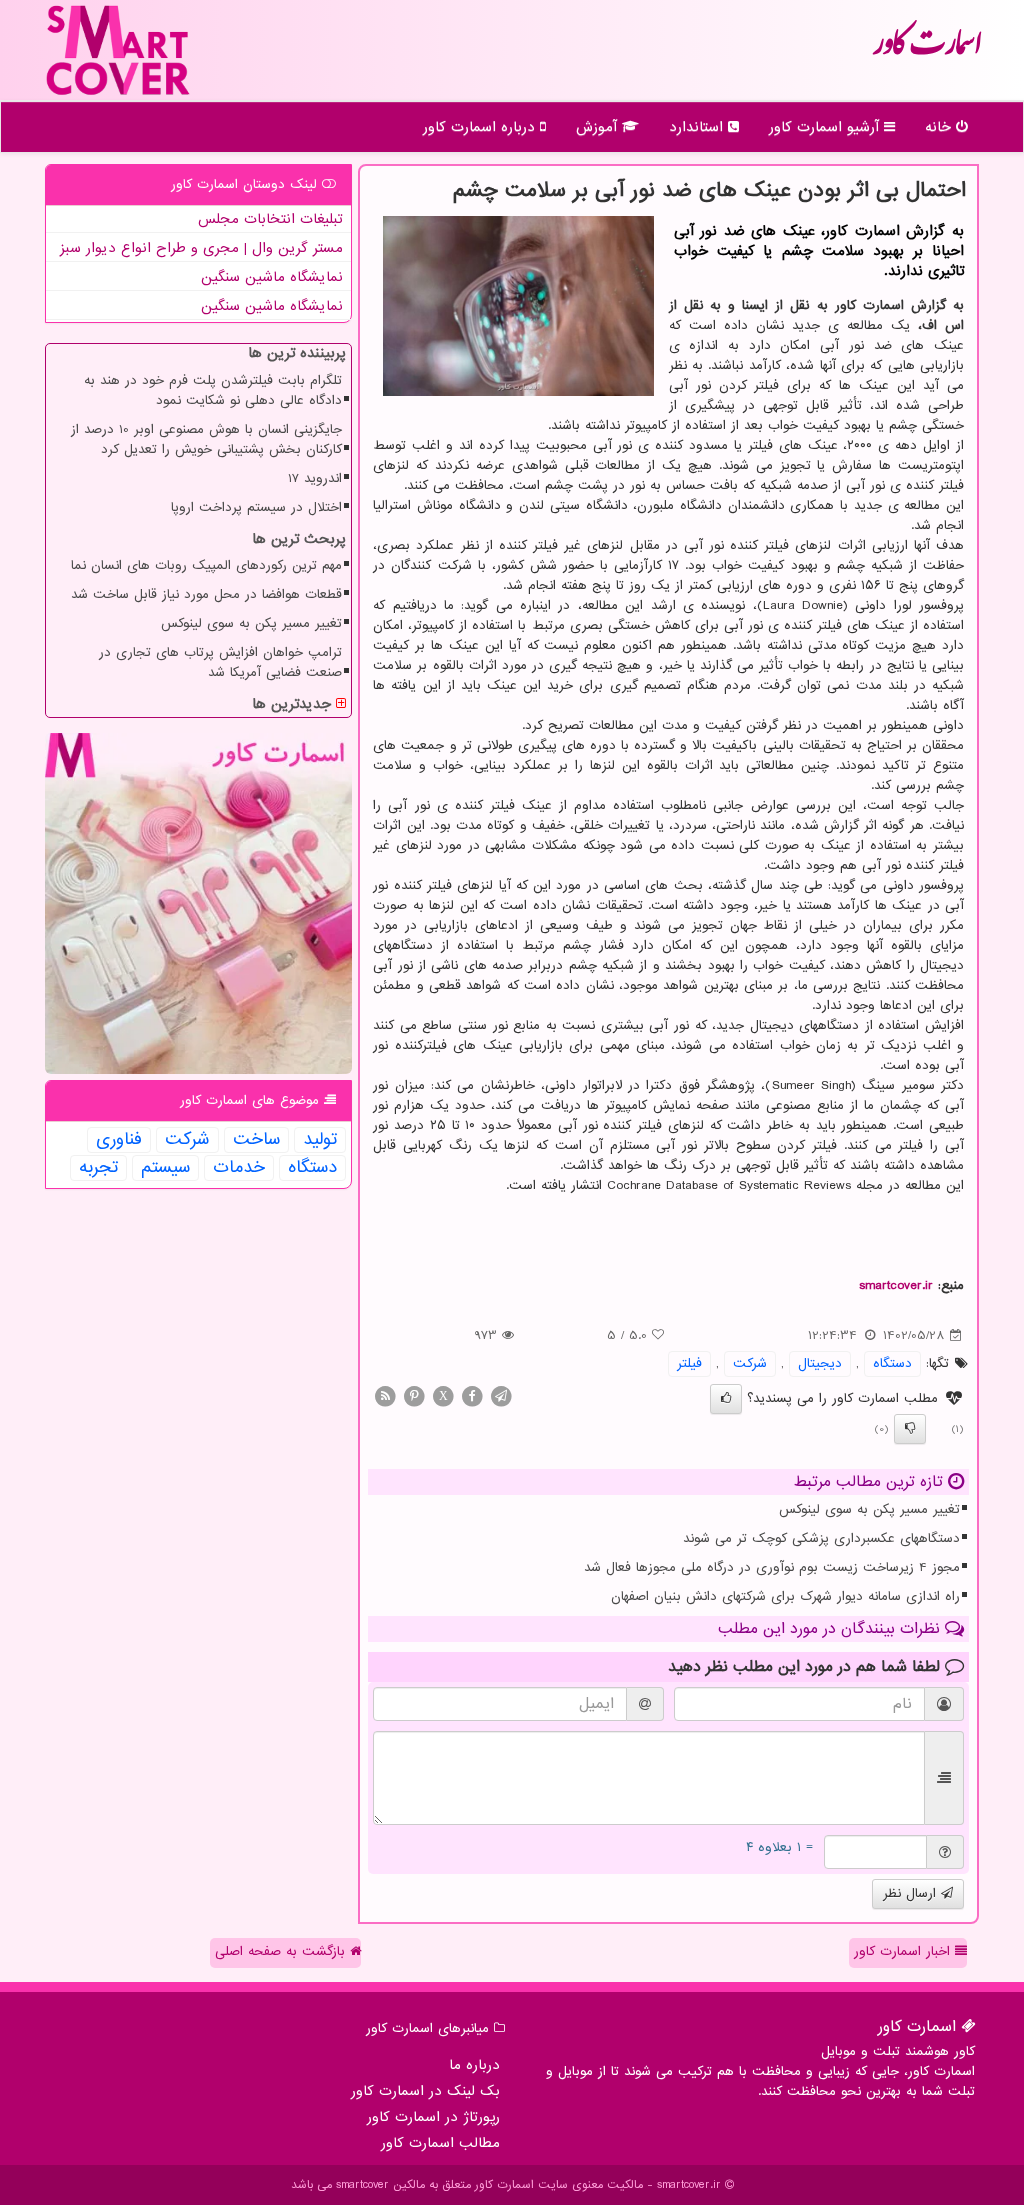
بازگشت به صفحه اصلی (282, 1951)
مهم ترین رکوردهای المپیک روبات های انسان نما (206, 565)
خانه (940, 127)
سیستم (165, 1168)
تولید (320, 1140)
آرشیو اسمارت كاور (826, 127)
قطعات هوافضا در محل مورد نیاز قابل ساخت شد (206, 594)
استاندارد (698, 127)
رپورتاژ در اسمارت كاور (433, 2117)
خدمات (239, 1168)
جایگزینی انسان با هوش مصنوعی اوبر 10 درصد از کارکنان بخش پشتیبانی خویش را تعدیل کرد (206, 439)
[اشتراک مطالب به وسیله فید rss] (385, 1395)
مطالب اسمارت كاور (440, 2143)
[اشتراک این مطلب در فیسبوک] (472, 1395)
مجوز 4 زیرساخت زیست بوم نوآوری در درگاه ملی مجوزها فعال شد (772, 1567)
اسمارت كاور (927, 50)
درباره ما (474, 2065)
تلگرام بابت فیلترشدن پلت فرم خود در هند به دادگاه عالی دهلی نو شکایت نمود (213, 390)
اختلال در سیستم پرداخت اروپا (256, 507)
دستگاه (892, 1363)
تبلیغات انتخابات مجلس (270, 219)
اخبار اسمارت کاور (904, 1951)
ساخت (256, 1140)
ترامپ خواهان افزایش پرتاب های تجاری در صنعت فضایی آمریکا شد (220, 662)
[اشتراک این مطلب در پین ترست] (414, 1395)
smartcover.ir (896, 1285)
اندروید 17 (315, 478)
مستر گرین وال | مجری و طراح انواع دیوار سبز (201, 248)
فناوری (119, 1140)
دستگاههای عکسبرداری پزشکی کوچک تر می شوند (821, 1538)
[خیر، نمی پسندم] (910, 1429)
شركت (750, 1363)
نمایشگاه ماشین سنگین (272, 277)
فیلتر (689, 1363)
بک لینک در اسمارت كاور (425, 2091)
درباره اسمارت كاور (481, 127)
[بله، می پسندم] (726, 1399)
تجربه (98, 1168)
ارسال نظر (912, 1893)
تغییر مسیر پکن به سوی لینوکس (869, 1509)
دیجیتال (820, 1363)
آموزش (599, 127)
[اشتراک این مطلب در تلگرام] (501, 1395)
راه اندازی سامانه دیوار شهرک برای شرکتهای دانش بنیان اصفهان (785, 1596)
